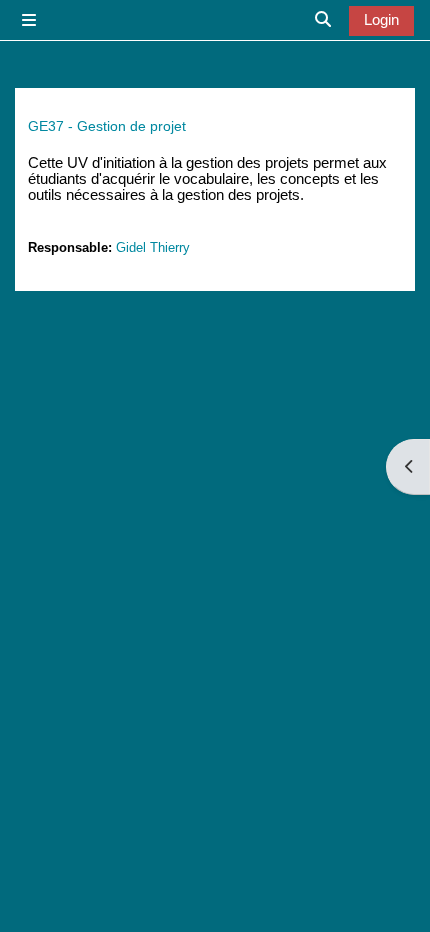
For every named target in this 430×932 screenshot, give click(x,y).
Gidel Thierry (153, 247)
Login (381, 20)
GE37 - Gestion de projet (107, 126)
